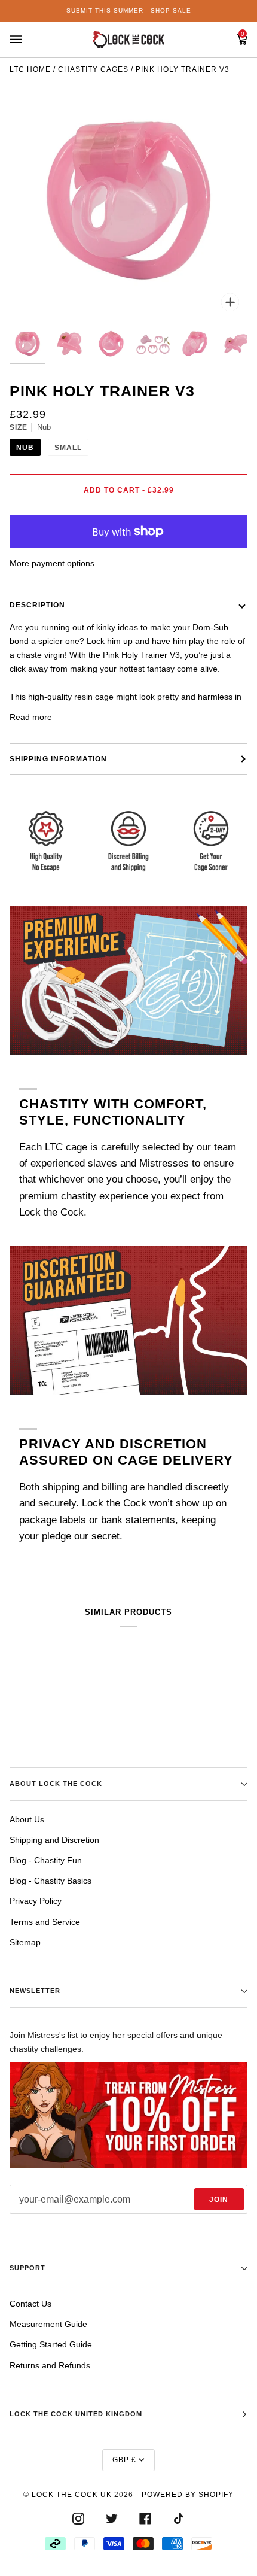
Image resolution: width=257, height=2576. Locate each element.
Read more (31, 717)
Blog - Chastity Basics (51, 1881)
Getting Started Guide (51, 2344)
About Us (27, 1819)
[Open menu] (27, 40)
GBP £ (124, 2460)
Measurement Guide (48, 2324)
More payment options (52, 563)
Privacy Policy (36, 1901)
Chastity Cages (93, 69)
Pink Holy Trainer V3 (183, 69)
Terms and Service (45, 1922)
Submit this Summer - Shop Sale (129, 10)
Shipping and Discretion (54, 1840)
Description (37, 605)
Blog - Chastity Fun (46, 1860)
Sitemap (25, 1942)
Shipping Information (58, 759)
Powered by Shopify (188, 2495)
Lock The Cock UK (72, 2495)
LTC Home (30, 69)
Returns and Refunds (50, 2365)
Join (219, 2200)
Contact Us (30, 2304)
